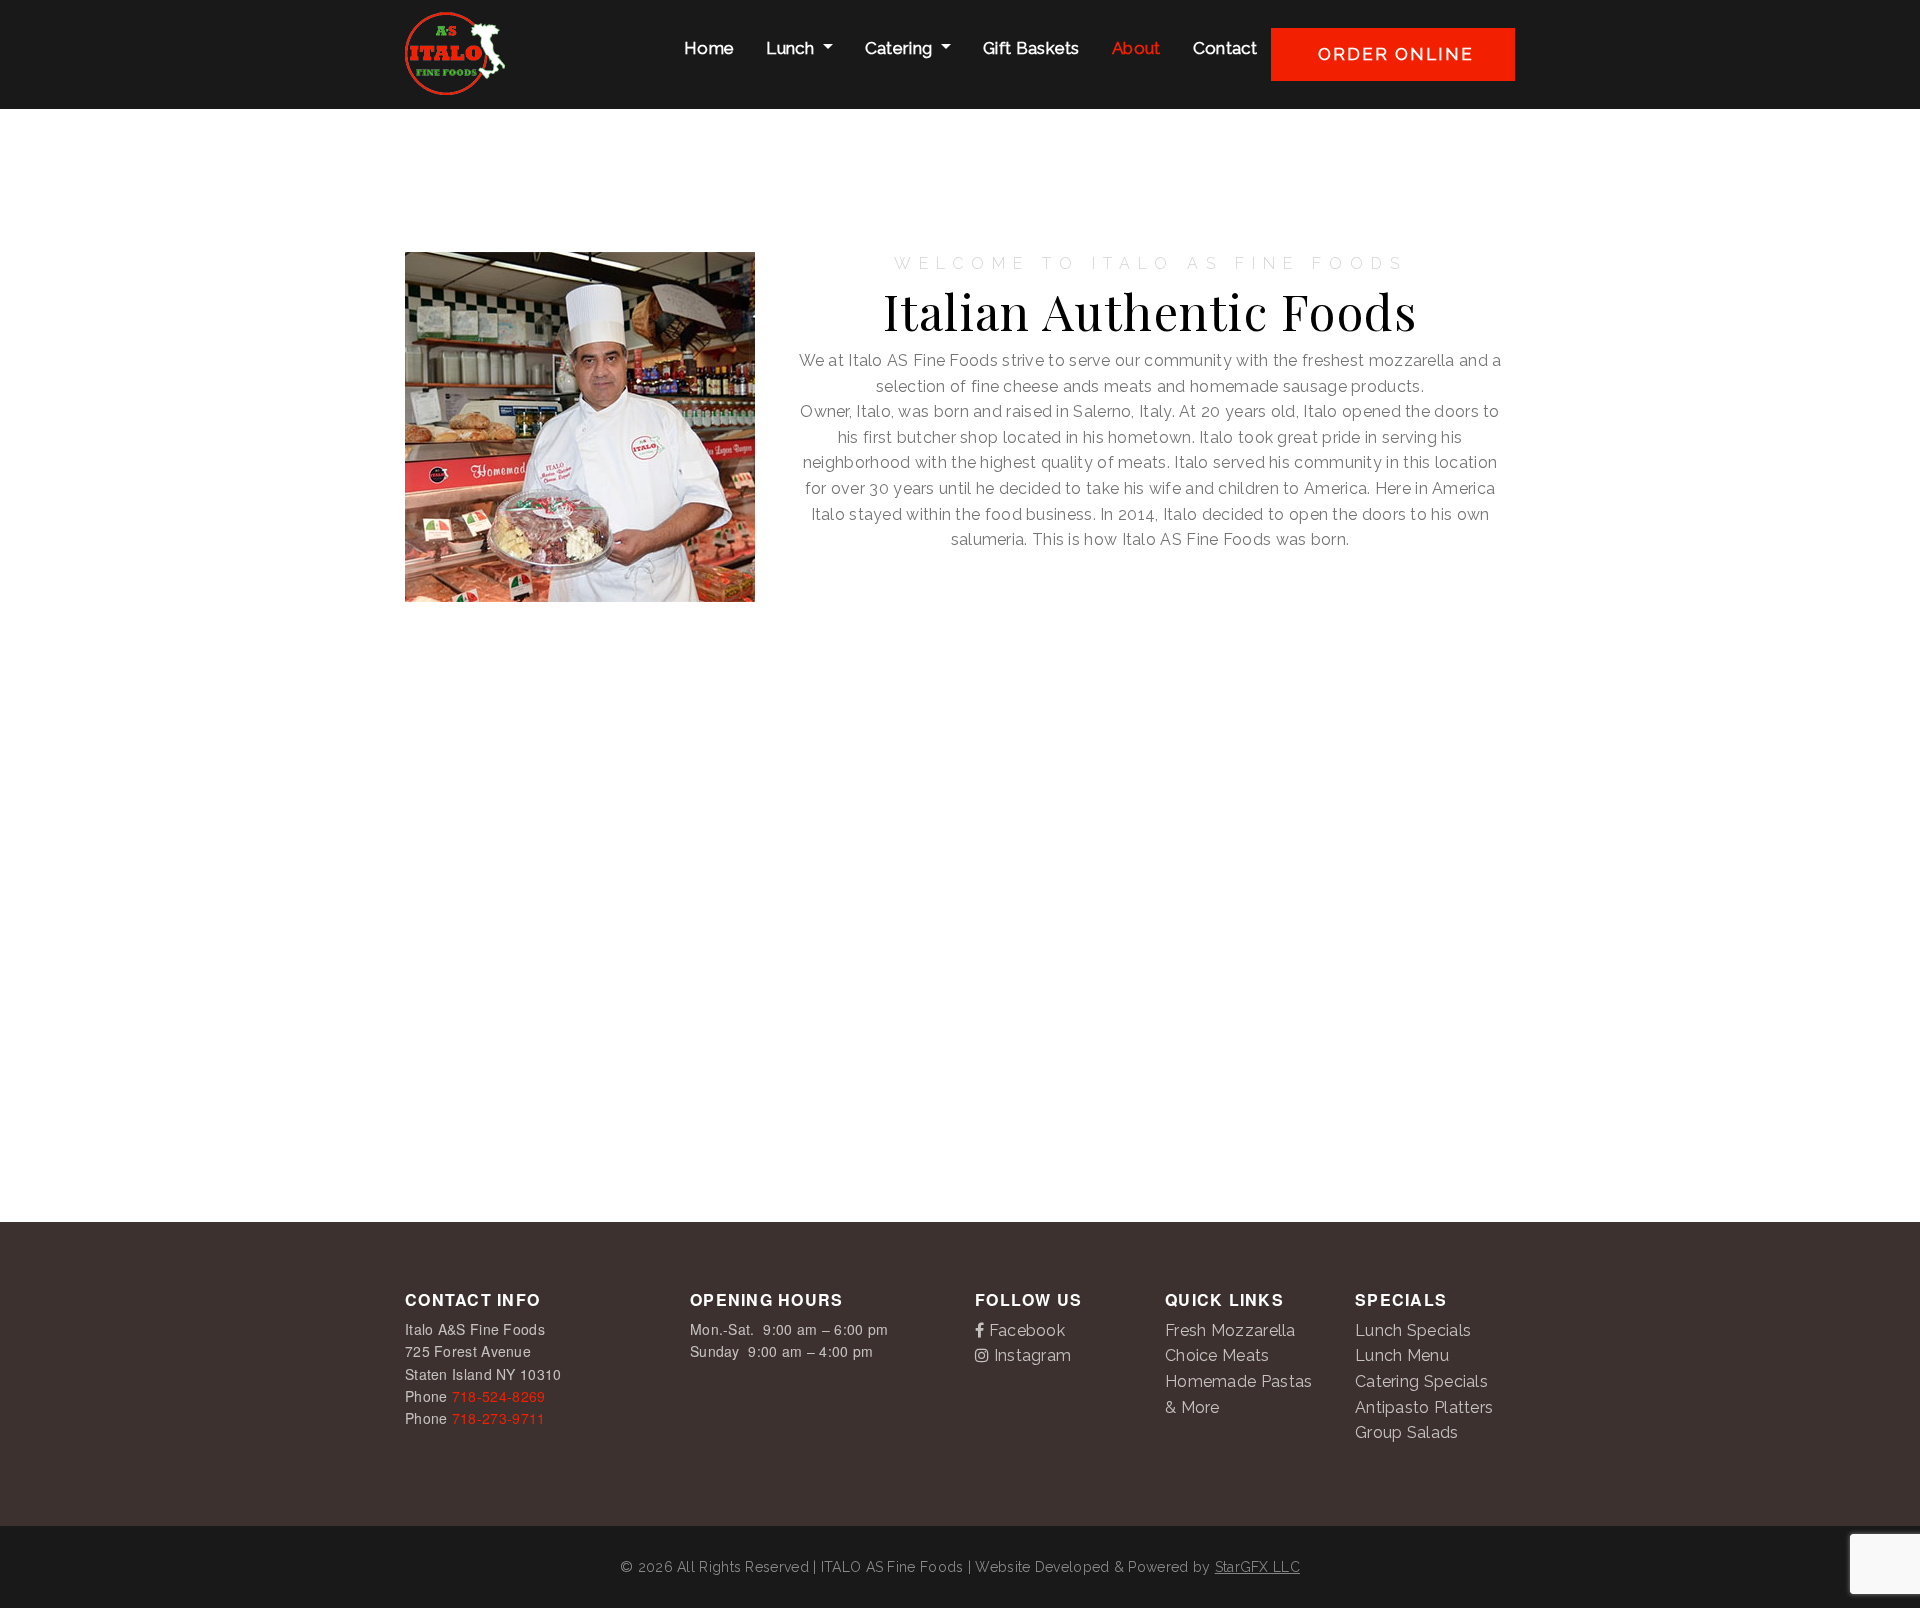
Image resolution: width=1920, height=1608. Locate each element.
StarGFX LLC (1257, 1567)
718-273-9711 (499, 1418)
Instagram (1030, 1355)
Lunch (790, 48)
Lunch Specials (1413, 1330)
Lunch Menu (1402, 1355)
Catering (899, 48)
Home (707, 48)
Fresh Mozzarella (1230, 1330)
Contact (1223, 48)
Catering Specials (1421, 1381)
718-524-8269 (499, 1396)
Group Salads (1407, 1432)
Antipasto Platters (1424, 1407)
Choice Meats (1217, 1355)
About (1134, 48)
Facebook (1024, 1330)
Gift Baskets (1029, 48)
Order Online (1393, 54)
